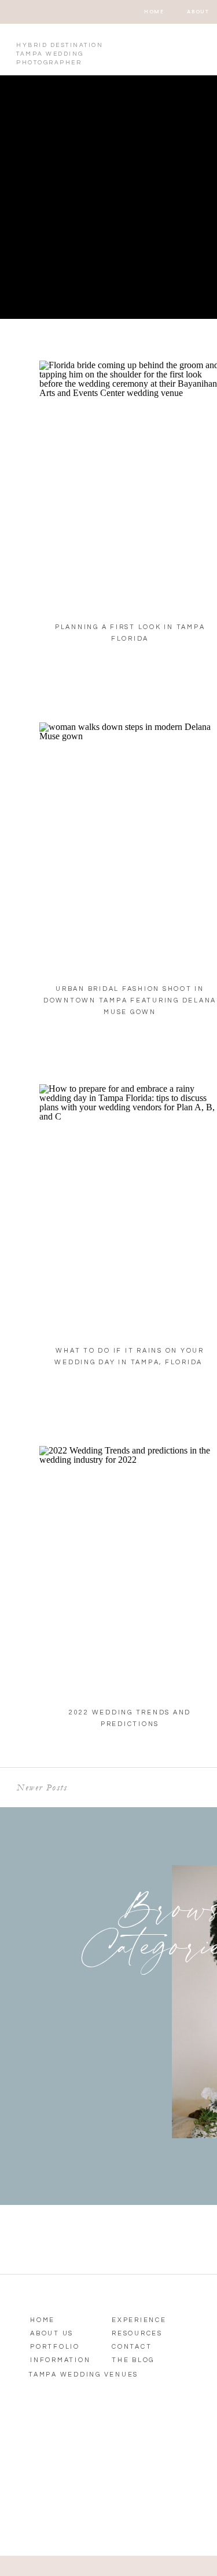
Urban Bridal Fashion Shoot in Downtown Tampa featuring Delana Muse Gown (130, 1000)
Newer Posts (42, 1787)
